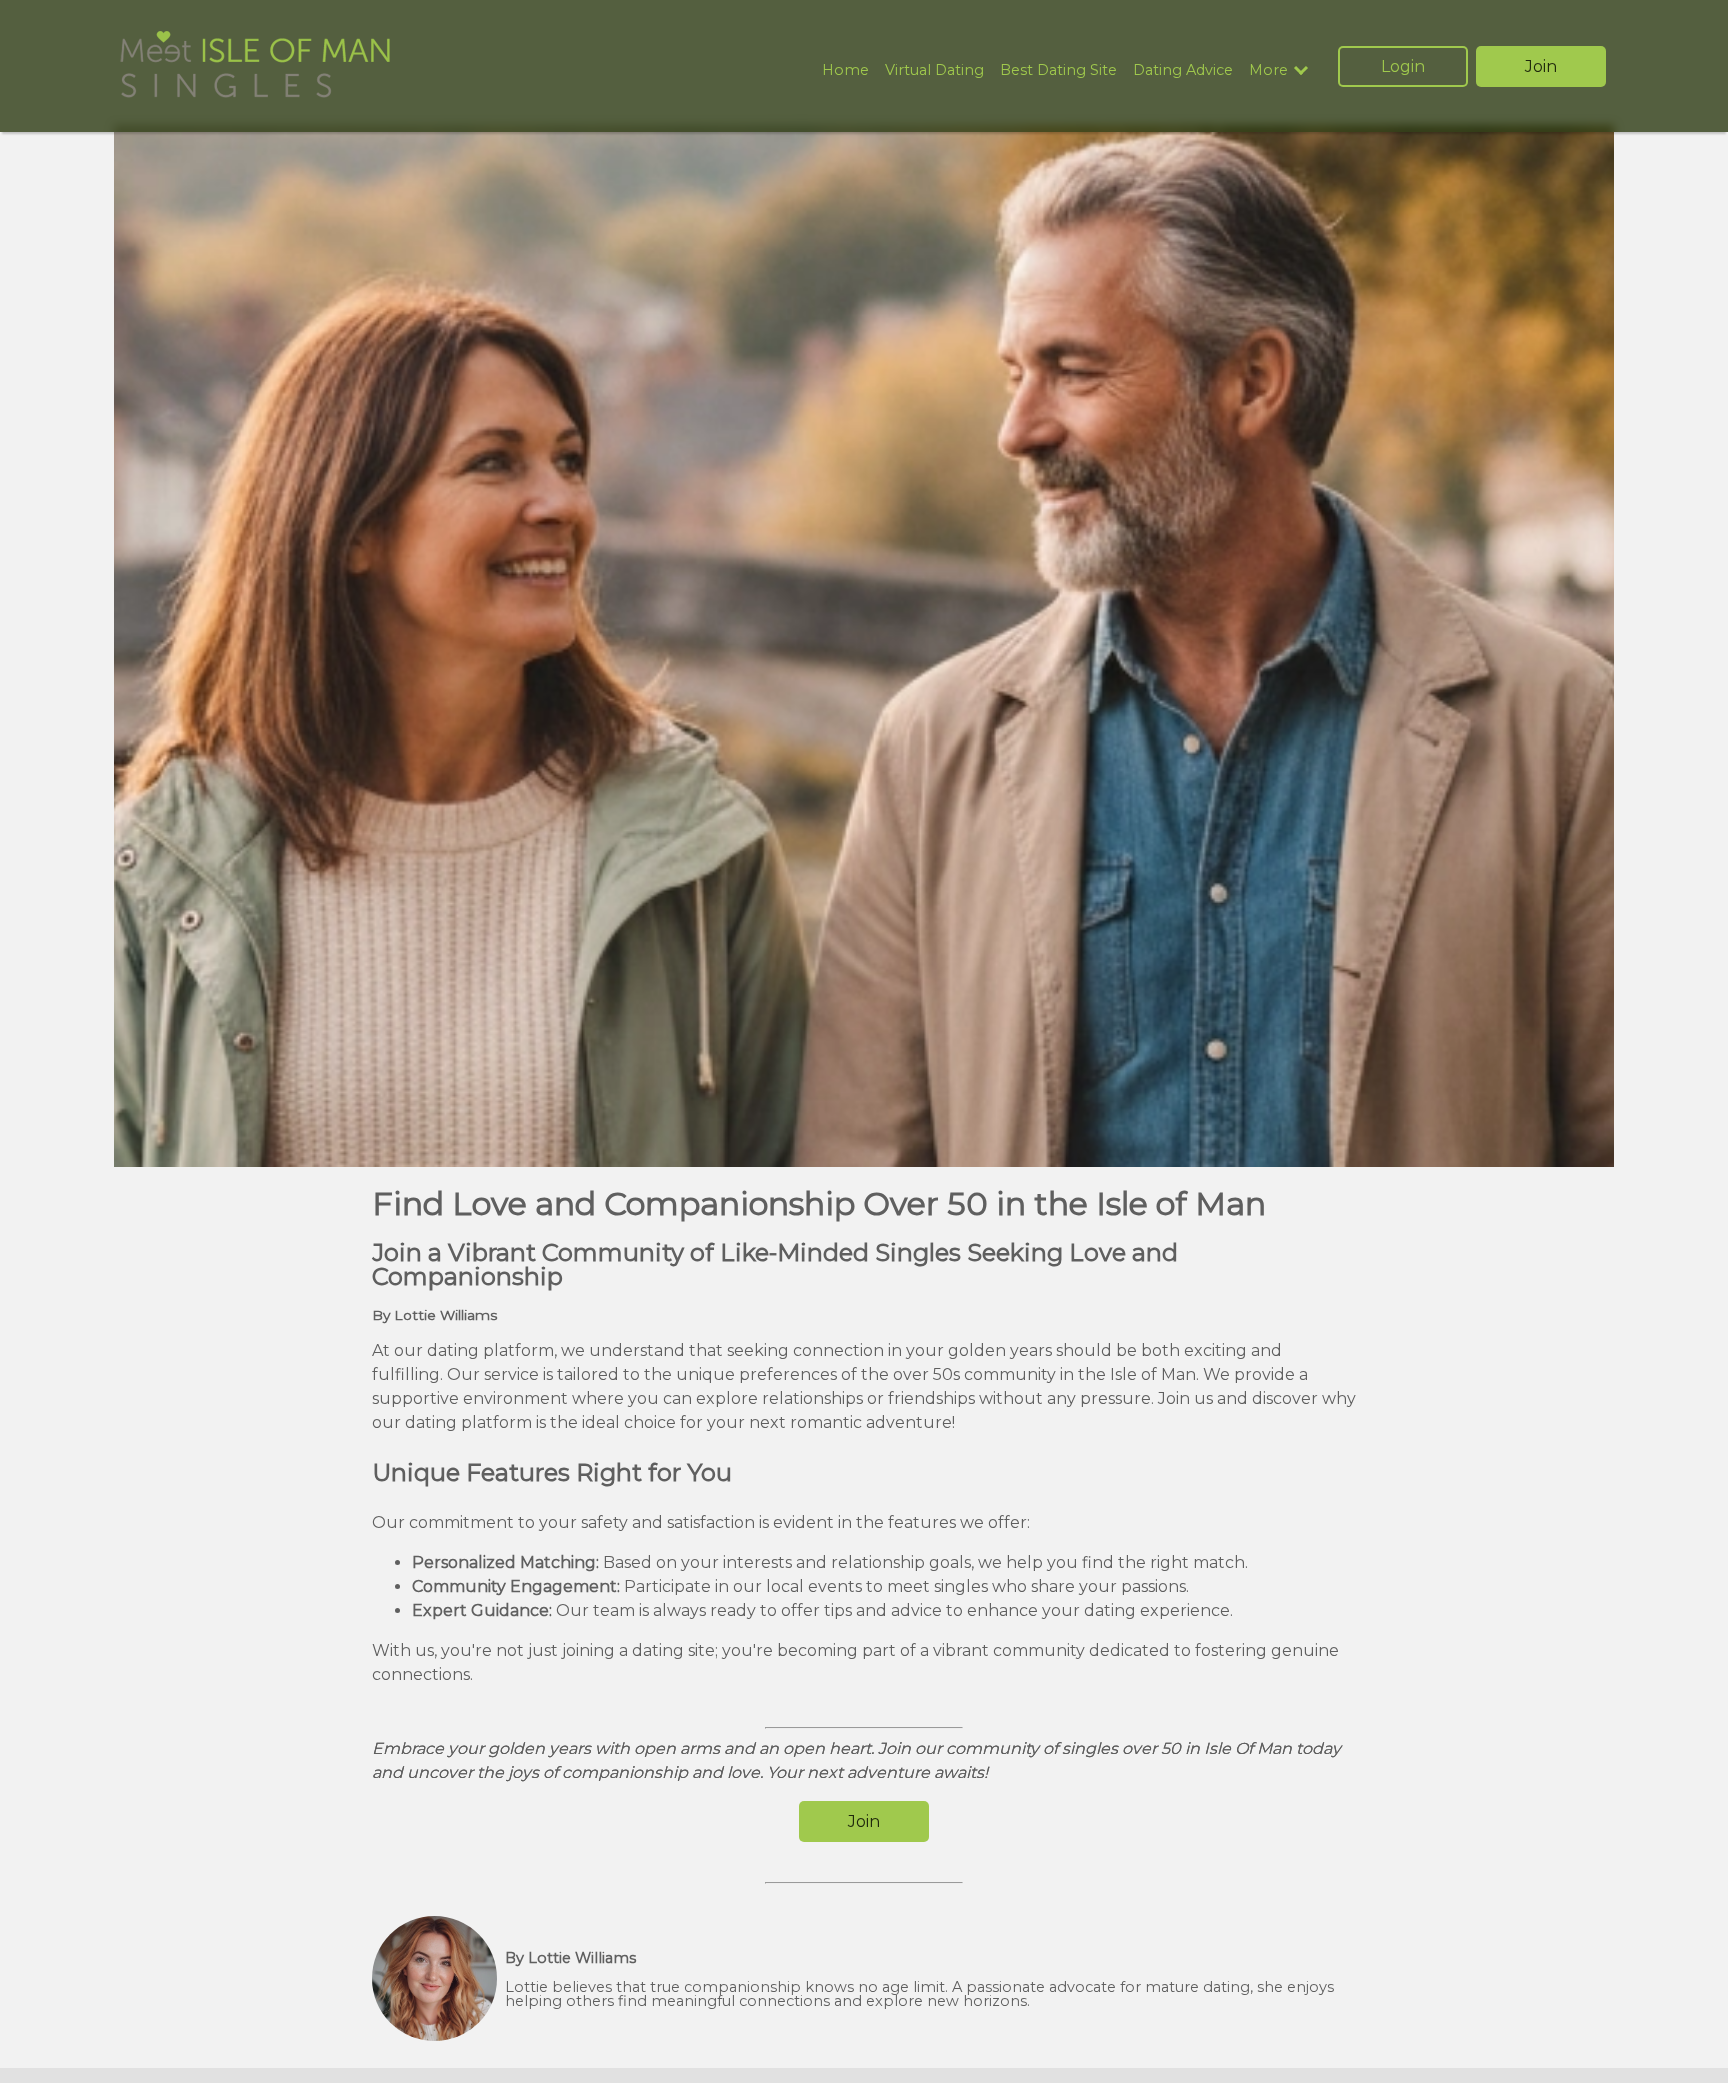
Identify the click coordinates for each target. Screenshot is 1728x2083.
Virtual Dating (934, 70)
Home (845, 70)
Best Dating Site (1058, 70)
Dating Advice (1183, 70)
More (1268, 70)
